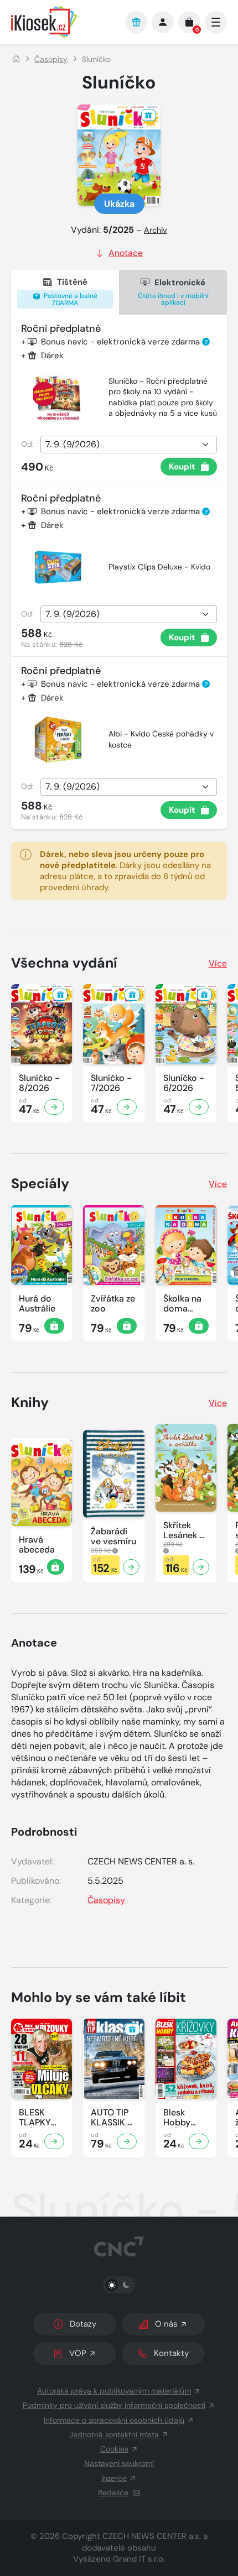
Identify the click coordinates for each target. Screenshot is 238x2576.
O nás (166, 2324)
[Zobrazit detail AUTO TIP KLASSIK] (127, 2141)
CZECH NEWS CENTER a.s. (152, 2536)
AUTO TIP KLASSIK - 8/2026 (112, 2118)
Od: (27, 444)
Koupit (182, 467)
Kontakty (171, 2353)
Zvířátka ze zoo (113, 1304)
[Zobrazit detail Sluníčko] (54, 1107)
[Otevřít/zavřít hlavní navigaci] (216, 22)
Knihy (30, 1402)
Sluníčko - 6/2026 (184, 1083)
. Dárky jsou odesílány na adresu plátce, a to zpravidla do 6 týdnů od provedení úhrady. (125, 871)
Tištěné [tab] (70, 292)
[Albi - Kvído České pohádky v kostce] (58, 740)
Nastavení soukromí (119, 2463)
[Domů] (16, 59)
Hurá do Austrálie (37, 1304)
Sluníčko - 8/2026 (39, 1083)
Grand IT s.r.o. (139, 2559)
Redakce (113, 2493)
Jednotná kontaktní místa (114, 2434)
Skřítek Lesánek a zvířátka (184, 1530)
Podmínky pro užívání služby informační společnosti (114, 2405)
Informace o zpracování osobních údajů (114, 2420)
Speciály (40, 1184)
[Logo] (63, 22)
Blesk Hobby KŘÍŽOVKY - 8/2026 (184, 2118)
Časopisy (51, 59)
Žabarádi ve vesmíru (113, 1537)
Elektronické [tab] (173, 292)
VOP (78, 2353)
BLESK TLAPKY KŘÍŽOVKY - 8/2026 (40, 2118)
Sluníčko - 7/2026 (111, 1083)
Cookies (114, 2449)
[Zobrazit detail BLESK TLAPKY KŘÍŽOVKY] (54, 2141)
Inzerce (114, 2478)
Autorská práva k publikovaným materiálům (114, 2391)
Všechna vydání (64, 963)
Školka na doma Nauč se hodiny (182, 1304)
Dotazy (83, 2324)
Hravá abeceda (37, 1545)
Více (218, 963)
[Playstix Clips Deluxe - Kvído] (58, 567)
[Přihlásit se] (163, 22)
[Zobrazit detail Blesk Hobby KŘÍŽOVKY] (199, 2141)
